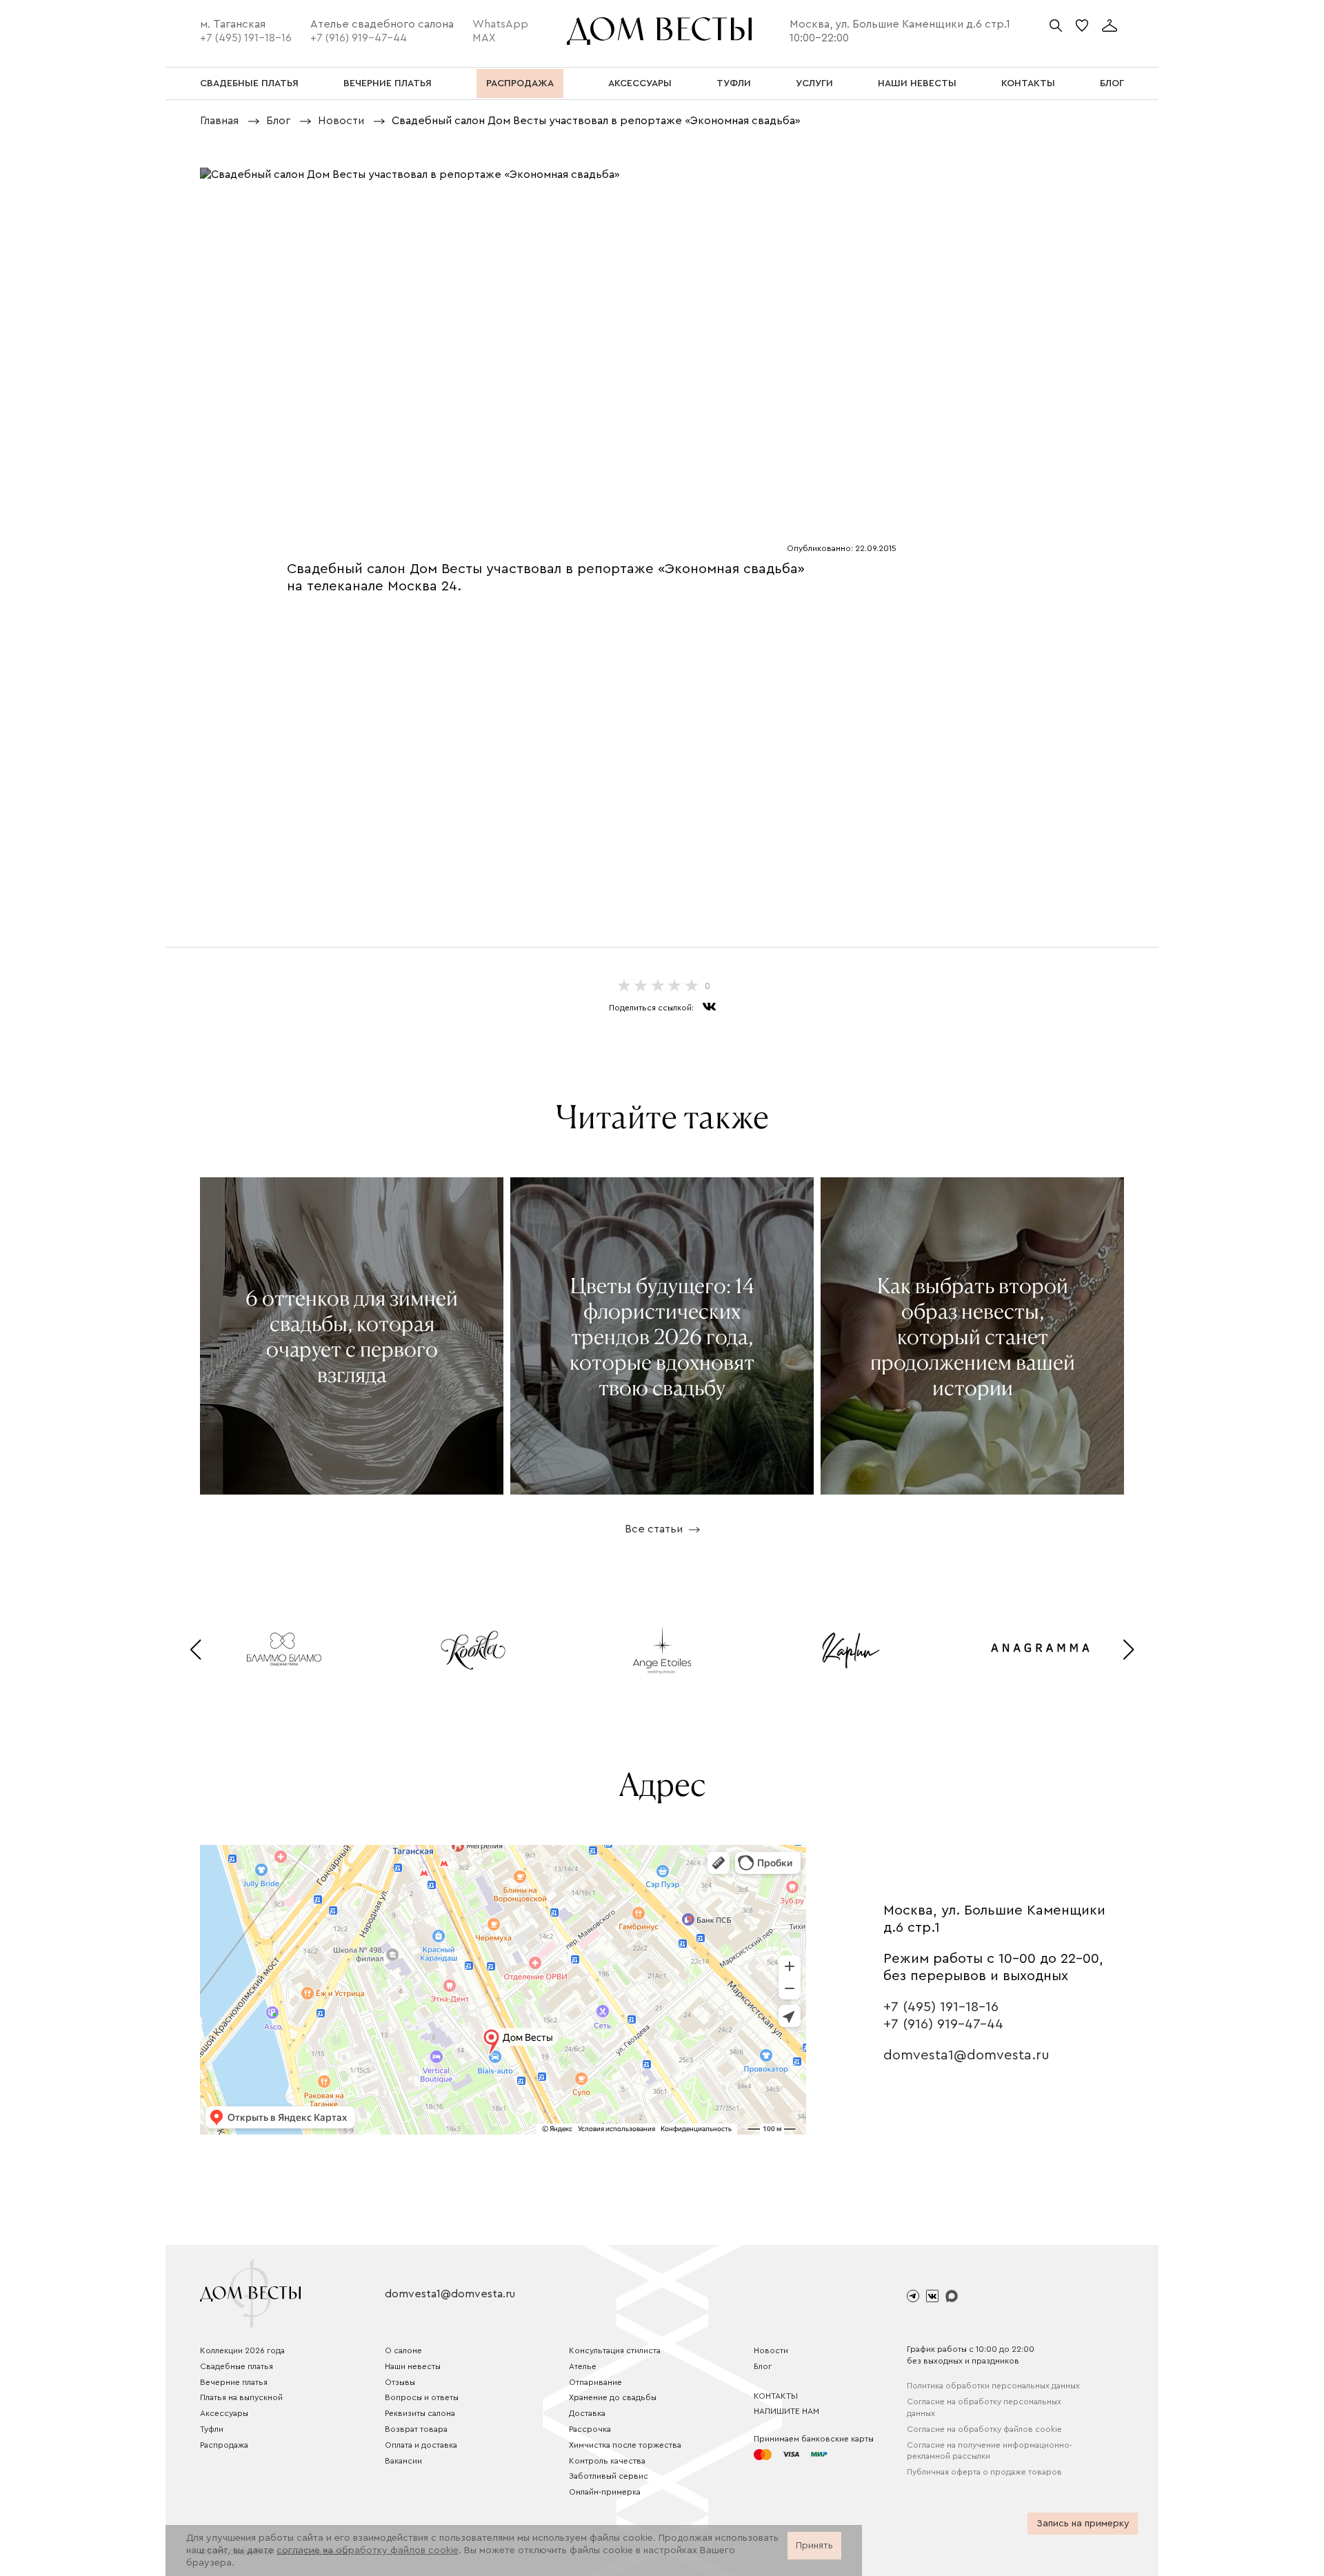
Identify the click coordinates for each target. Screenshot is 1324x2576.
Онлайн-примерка (605, 2492)
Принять (814, 2546)
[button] (195, 1650)
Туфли (212, 2429)
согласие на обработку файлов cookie (368, 2550)
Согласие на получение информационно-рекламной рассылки (990, 2451)
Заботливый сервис (609, 2476)
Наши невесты (413, 2366)
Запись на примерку (1083, 2524)
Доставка (587, 2413)
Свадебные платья (237, 2366)
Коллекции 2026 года (242, 2350)
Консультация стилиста (615, 2350)
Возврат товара (416, 2429)
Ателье (583, 2366)
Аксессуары (224, 2413)
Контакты (776, 2396)
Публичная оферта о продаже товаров (984, 2472)
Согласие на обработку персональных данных (984, 2407)
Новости (771, 2350)
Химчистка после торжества (625, 2445)
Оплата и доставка (421, 2445)
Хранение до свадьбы (613, 2397)
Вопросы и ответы (422, 2397)
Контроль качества (607, 2461)
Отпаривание (595, 2382)
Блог (763, 2366)
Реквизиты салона (420, 2413)
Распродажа (224, 2445)
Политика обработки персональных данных (993, 2386)
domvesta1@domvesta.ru (966, 2055)
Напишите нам (786, 2411)
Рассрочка (590, 2429)
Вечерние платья (234, 2382)
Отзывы (400, 2382)
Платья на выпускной (241, 2397)
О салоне (403, 2350)
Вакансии (403, 2461)
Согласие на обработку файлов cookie (984, 2429)
